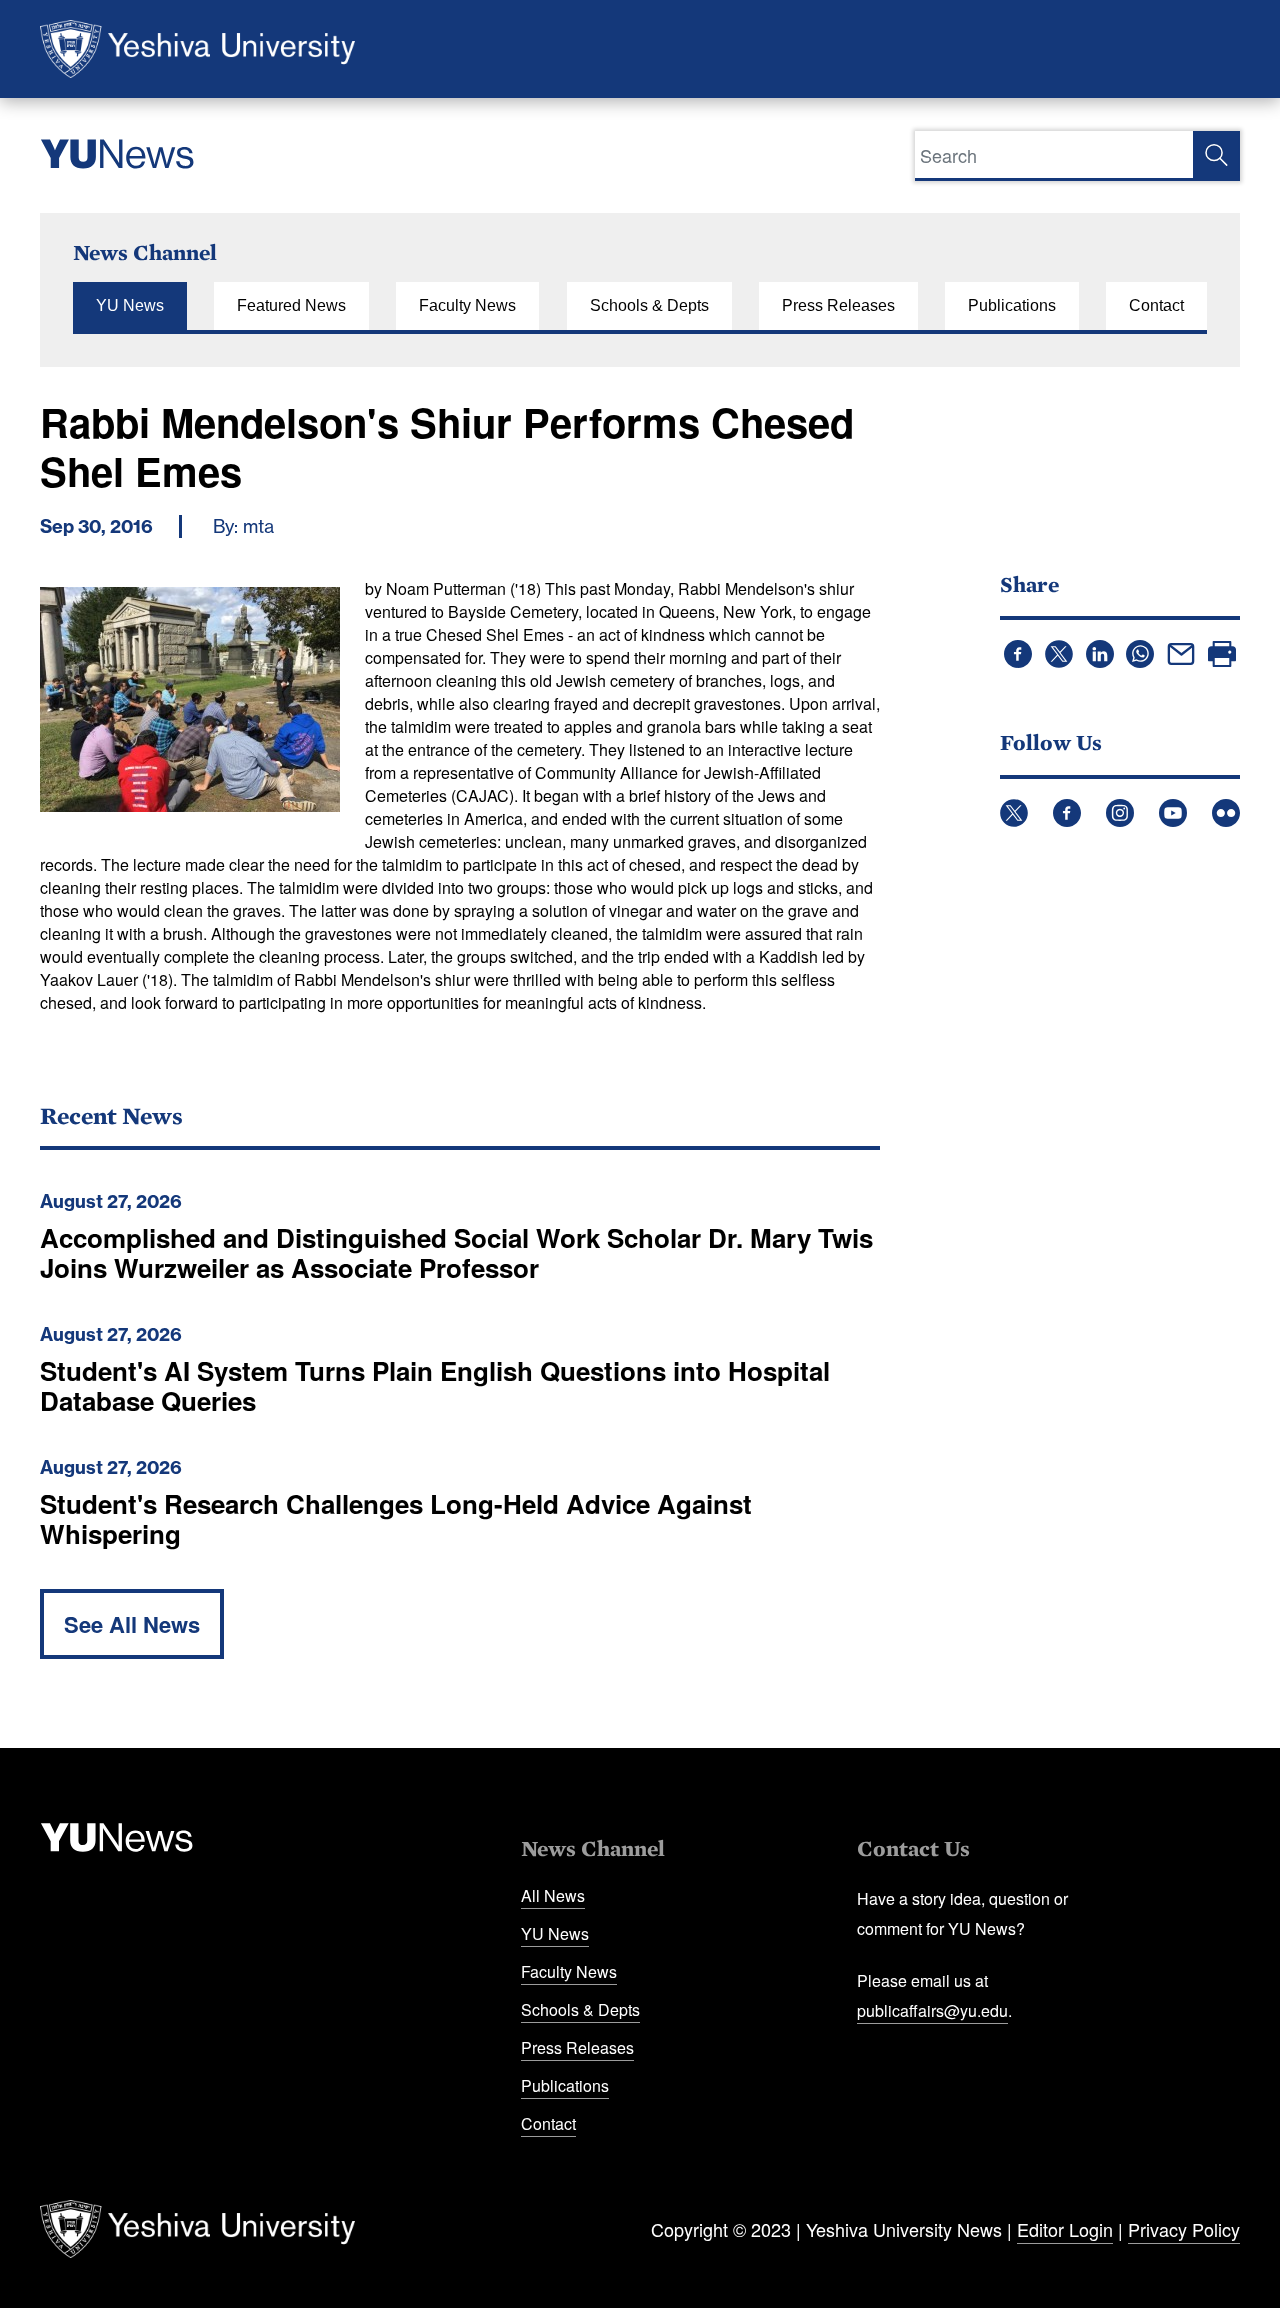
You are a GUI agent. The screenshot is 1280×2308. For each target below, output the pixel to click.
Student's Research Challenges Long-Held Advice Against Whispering (396, 1518)
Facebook (1067, 813)
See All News (132, 1624)
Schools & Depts (649, 305)
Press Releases (838, 305)
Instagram (1120, 813)
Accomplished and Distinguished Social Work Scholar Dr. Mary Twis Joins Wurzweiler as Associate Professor (456, 1252)
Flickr (1226, 813)
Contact (1156, 305)
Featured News (291, 305)
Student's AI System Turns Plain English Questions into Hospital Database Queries (435, 1385)
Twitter (1014, 813)
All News (553, 1895)
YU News (130, 305)
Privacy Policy (1184, 2229)
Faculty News (467, 305)
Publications (1012, 305)
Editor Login (1065, 2229)
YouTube (1173, 813)
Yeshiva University (197, 49)
